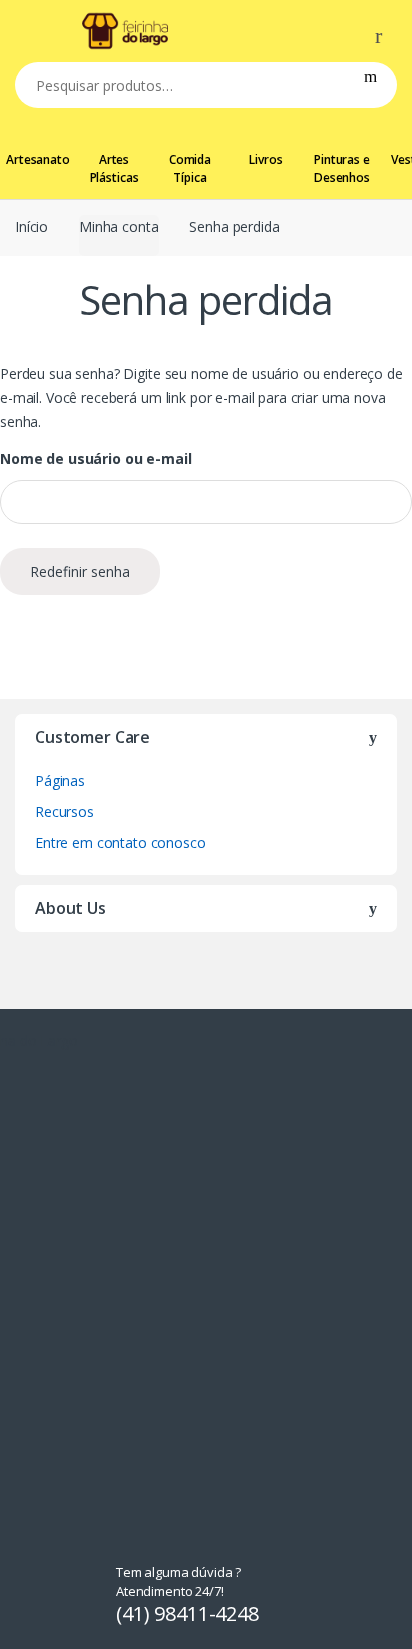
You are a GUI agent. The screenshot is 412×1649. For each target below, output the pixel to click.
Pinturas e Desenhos (342, 168)
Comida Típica (190, 168)
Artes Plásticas (114, 168)
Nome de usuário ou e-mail (96, 459)
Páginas (60, 780)
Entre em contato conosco (120, 842)
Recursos (64, 811)
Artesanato (38, 159)
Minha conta (118, 226)
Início (31, 226)
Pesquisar (370, 85)
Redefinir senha (80, 571)
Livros (265, 159)
